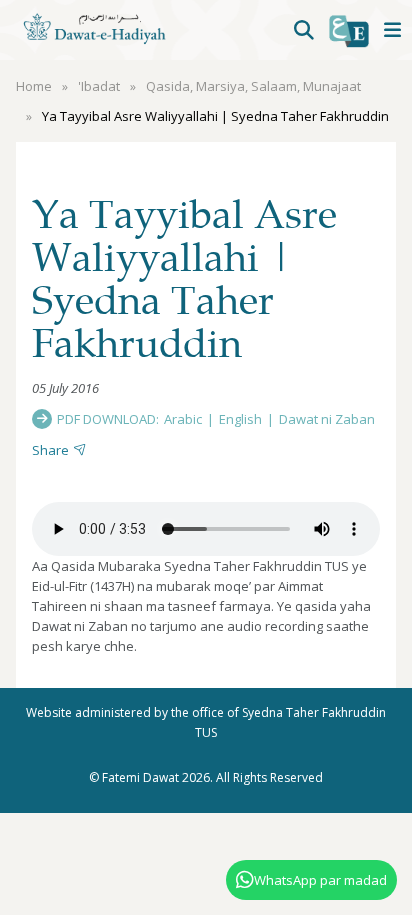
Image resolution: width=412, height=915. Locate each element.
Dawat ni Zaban (327, 419)
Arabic (183, 419)
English (240, 419)
